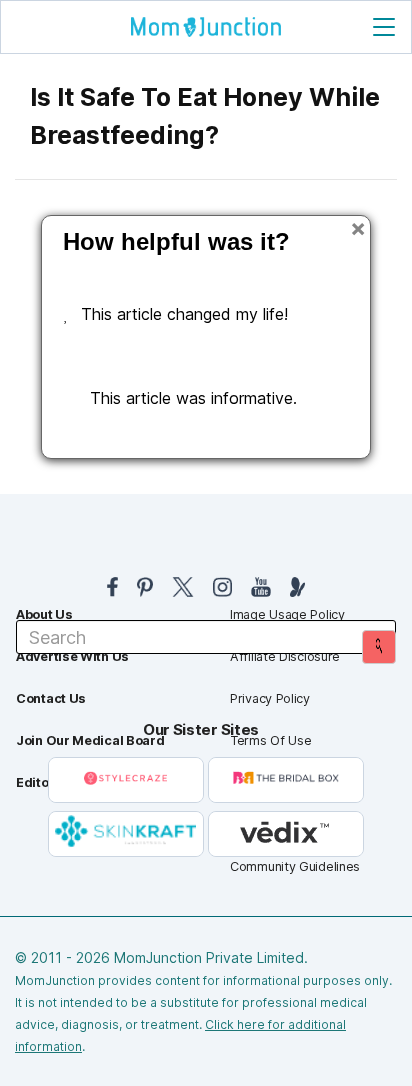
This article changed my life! (184, 314)
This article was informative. (193, 398)
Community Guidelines (295, 866)
